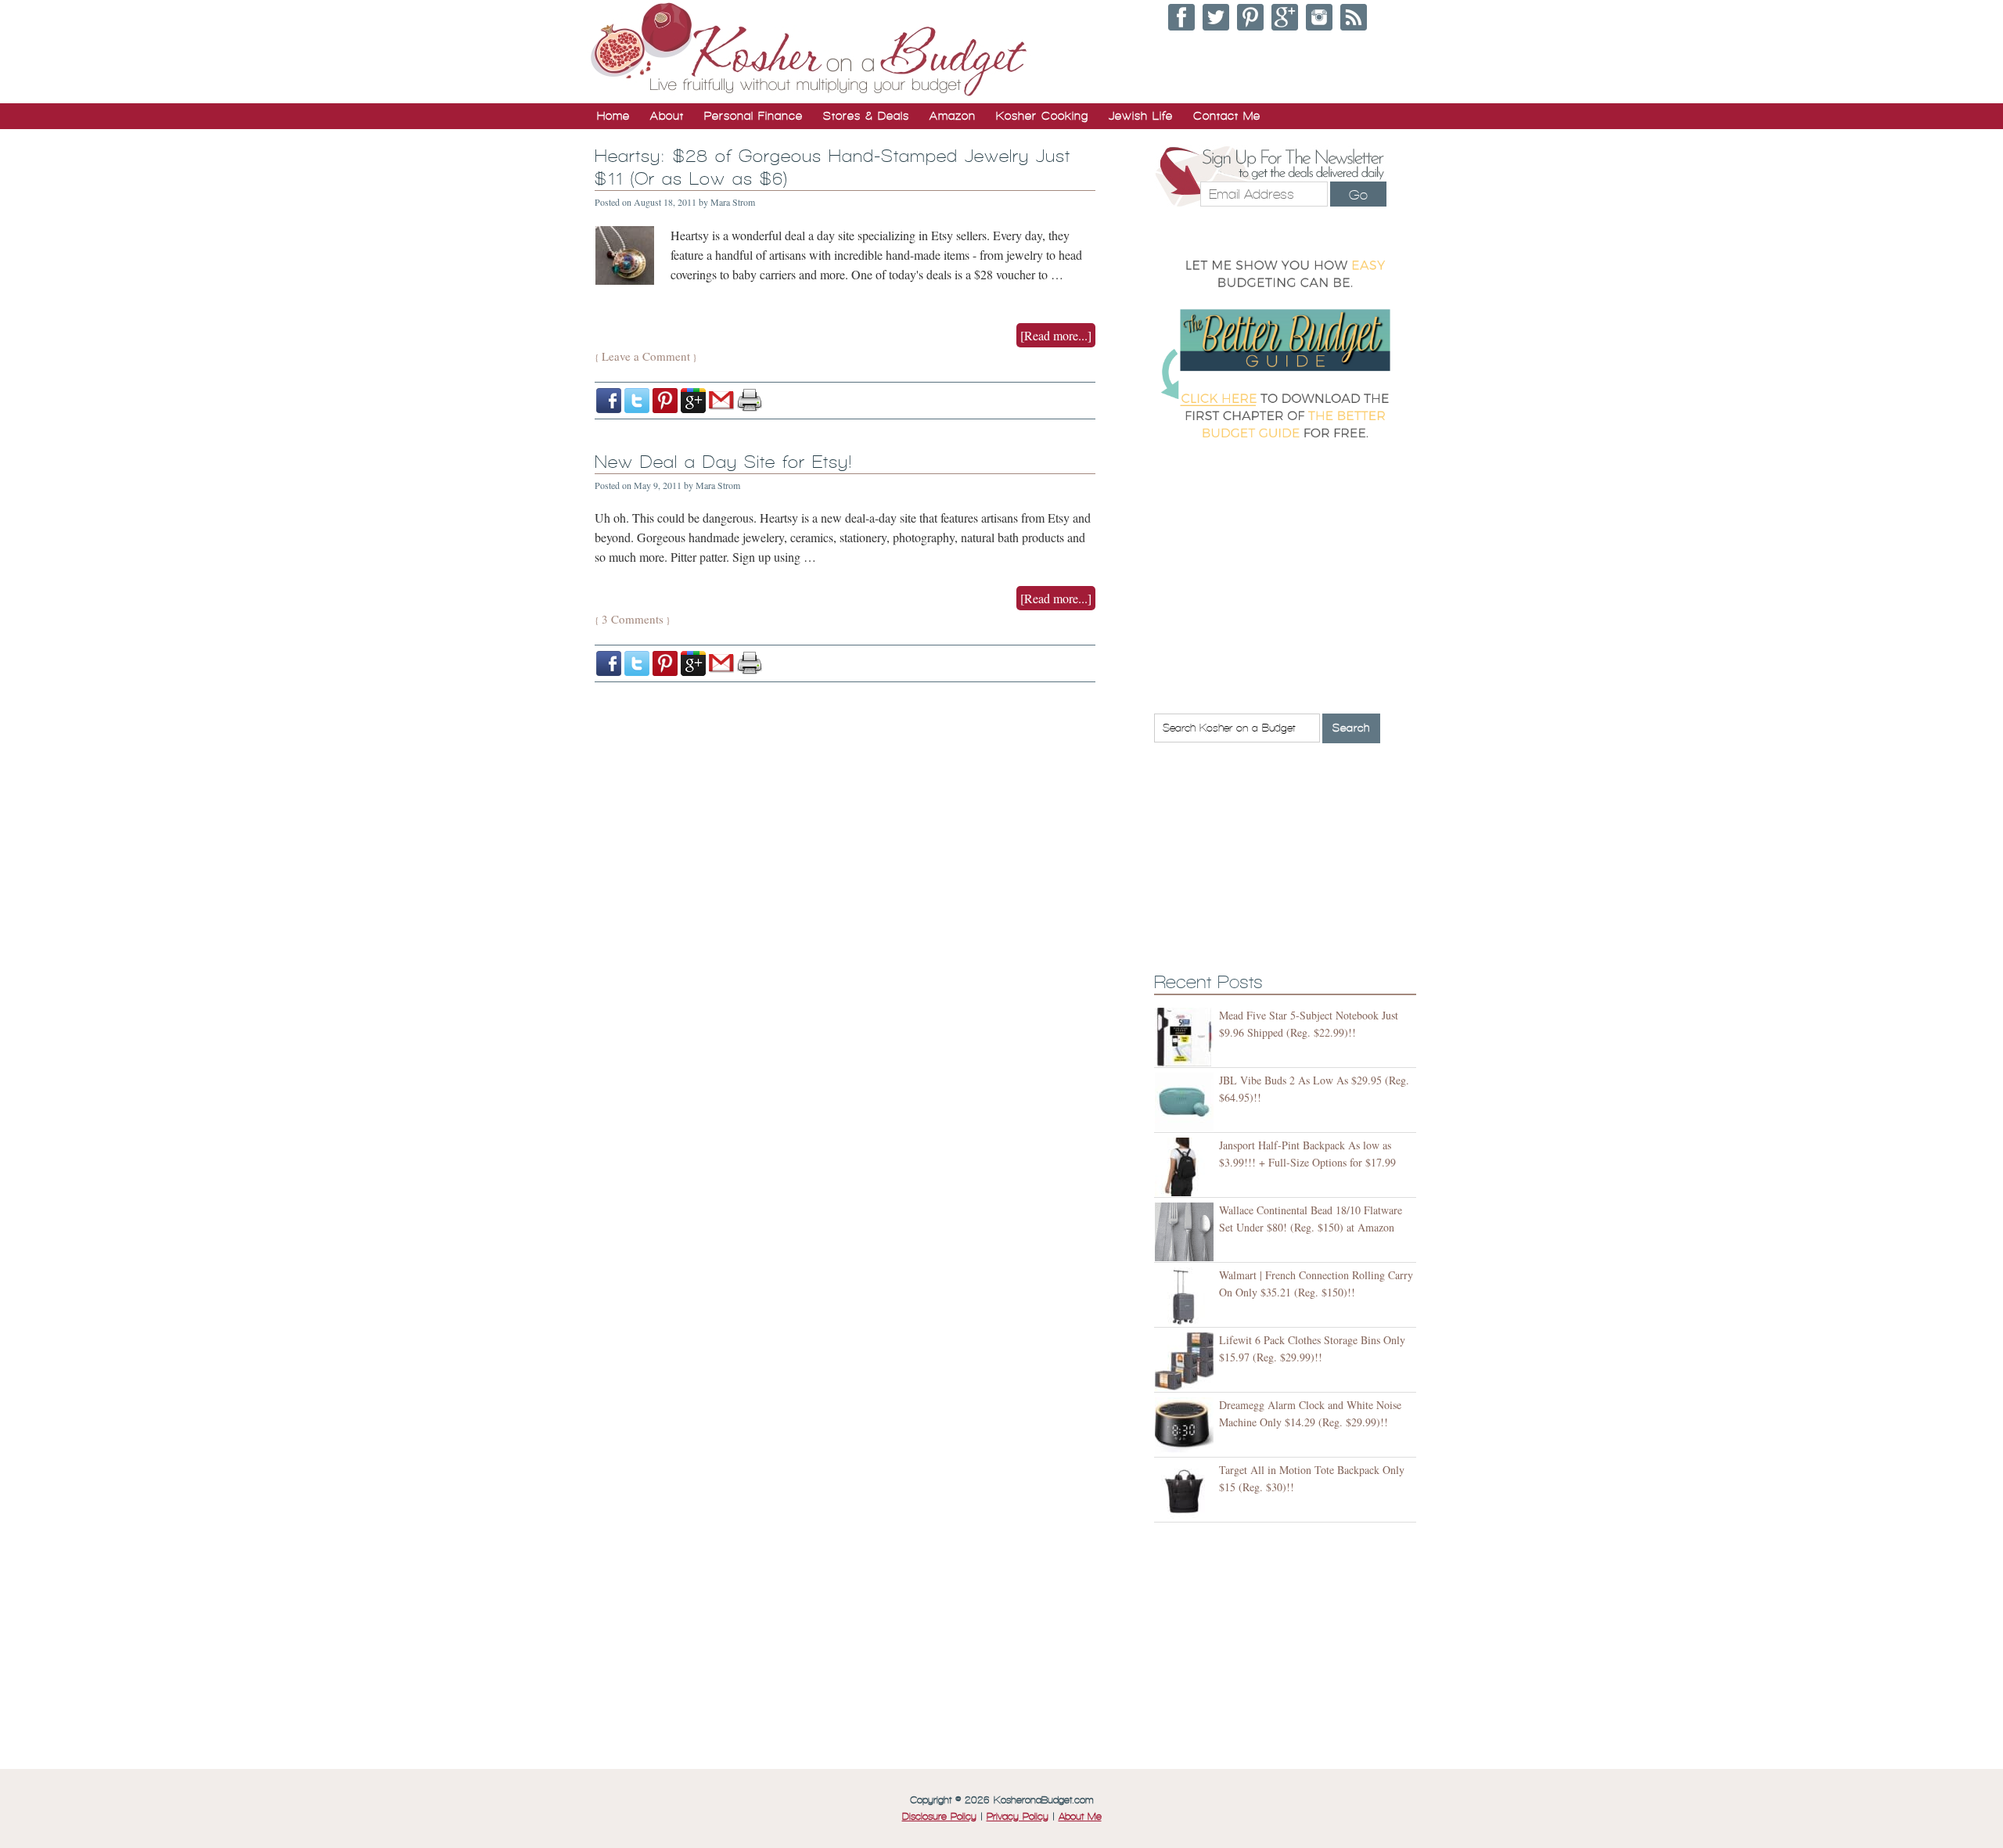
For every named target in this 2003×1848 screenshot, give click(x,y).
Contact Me (1227, 116)
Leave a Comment (646, 356)
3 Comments (633, 619)
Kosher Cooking (1042, 116)
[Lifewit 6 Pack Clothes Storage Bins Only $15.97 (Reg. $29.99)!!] (1187, 1362)
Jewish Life (1141, 116)
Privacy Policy (1018, 1817)
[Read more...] (1056, 335)
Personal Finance (753, 116)
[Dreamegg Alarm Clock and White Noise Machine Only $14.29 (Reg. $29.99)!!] (1187, 1427)
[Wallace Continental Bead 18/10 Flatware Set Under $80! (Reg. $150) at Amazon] (1187, 1232)
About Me (1080, 1817)
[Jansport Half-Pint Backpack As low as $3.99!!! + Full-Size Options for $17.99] (1187, 1167)
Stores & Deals (866, 116)
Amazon (953, 116)
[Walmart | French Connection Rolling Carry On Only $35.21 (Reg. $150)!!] (1187, 1297)
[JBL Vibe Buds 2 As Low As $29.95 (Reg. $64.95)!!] (1187, 1102)
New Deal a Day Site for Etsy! (723, 462)
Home (613, 116)
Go (1358, 195)
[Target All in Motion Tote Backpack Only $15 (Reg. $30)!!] (1187, 1492)
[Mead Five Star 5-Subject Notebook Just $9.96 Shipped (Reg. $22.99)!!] (1187, 1037)
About (667, 116)
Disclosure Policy (939, 1817)
